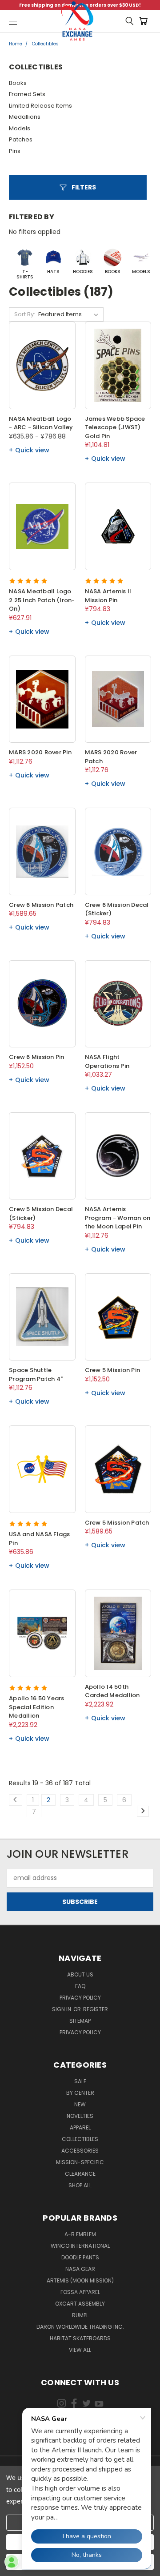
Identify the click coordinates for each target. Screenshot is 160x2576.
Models (20, 128)
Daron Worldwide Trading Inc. (80, 2327)
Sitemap (80, 2021)
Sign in (62, 2009)
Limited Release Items (40, 106)
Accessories (80, 2151)
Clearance (80, 2174)
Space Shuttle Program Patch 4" (36, 1375)
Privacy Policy (80, 1998)
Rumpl (80, 2315)
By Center (80, 2093)
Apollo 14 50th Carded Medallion (112, 1691)
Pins (15, 151)
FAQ (80, 1986)
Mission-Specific (80, 2162)
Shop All (80, 2185)
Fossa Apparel (80, 2292)
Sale (80, 2081)
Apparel (80, 2127)
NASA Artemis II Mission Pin (108, 596)
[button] (78, 187)
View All (80, 2350)
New (80, 2104)
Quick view (32, 450)
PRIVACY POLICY (80, 2032)
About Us (80, 1974)
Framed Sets (27, 94)
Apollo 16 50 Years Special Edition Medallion (37, 1707)
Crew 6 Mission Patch (41, 905)
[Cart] (145, 21)
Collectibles (80, 2139)
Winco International (80, 2246)
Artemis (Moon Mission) (80, 2280)
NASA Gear (80, 2269)
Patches (21, 139)
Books (18, 83)
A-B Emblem (80, 2234)
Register (96, 2009)
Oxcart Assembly (80, 2304)
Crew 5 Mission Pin (113, 1370)
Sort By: (25, 314)
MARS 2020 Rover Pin (40, 752)
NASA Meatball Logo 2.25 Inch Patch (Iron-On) (42, 600)
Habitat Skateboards (80, 2338)
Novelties (80, 2116)
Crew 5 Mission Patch (117, 1523)
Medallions (25, 117)
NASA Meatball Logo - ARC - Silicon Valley (41, 423)
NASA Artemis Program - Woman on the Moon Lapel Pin (118, 1218)
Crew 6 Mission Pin (37, 1057)
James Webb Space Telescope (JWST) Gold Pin (115, 427)
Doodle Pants (80, 2257)
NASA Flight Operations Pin (107, 1061)
